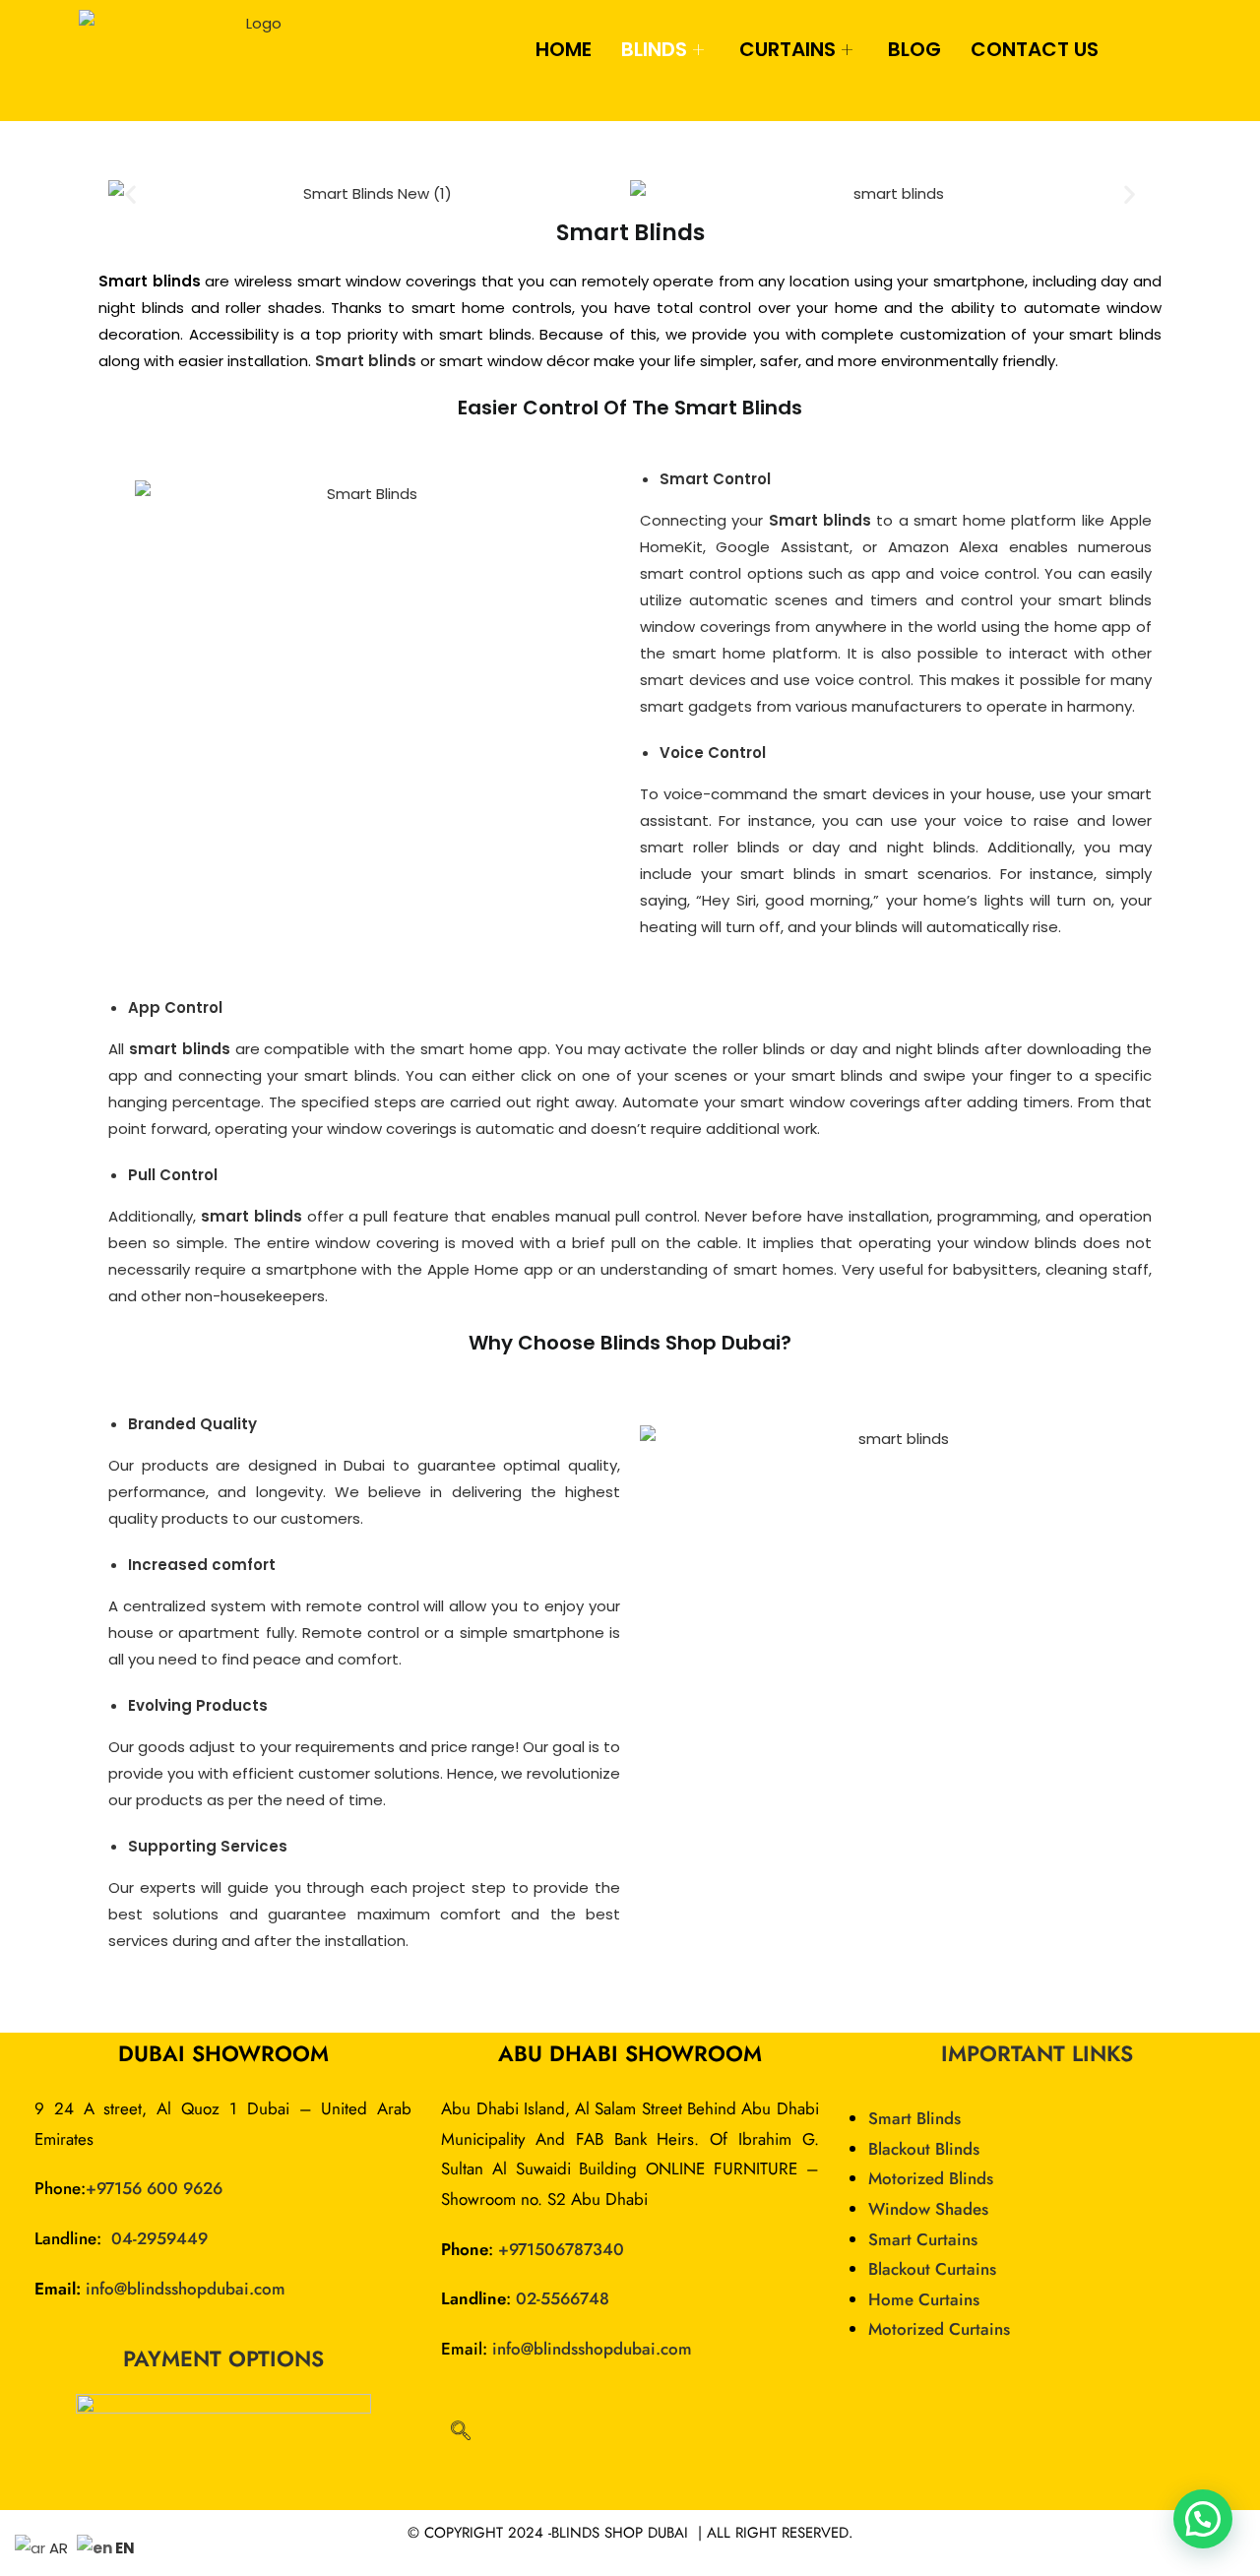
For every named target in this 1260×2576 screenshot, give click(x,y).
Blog (914, 49)
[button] (130, 193)
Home (564, 49)
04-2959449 (159, 2238)
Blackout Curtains (932, 2269)
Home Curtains (924, 2299)
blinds (206, 1049)
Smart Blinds (914, 2118)
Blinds (654, 49)
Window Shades (928, 2209)
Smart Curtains (923, 2239)
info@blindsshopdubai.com (186, 2289)
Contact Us (1035, 49)
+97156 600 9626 (154, 2188)
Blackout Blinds (924, 2149)
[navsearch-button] (461, 2432)
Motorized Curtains (939, 2329)
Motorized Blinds (931, 2178)
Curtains (787, 49)
